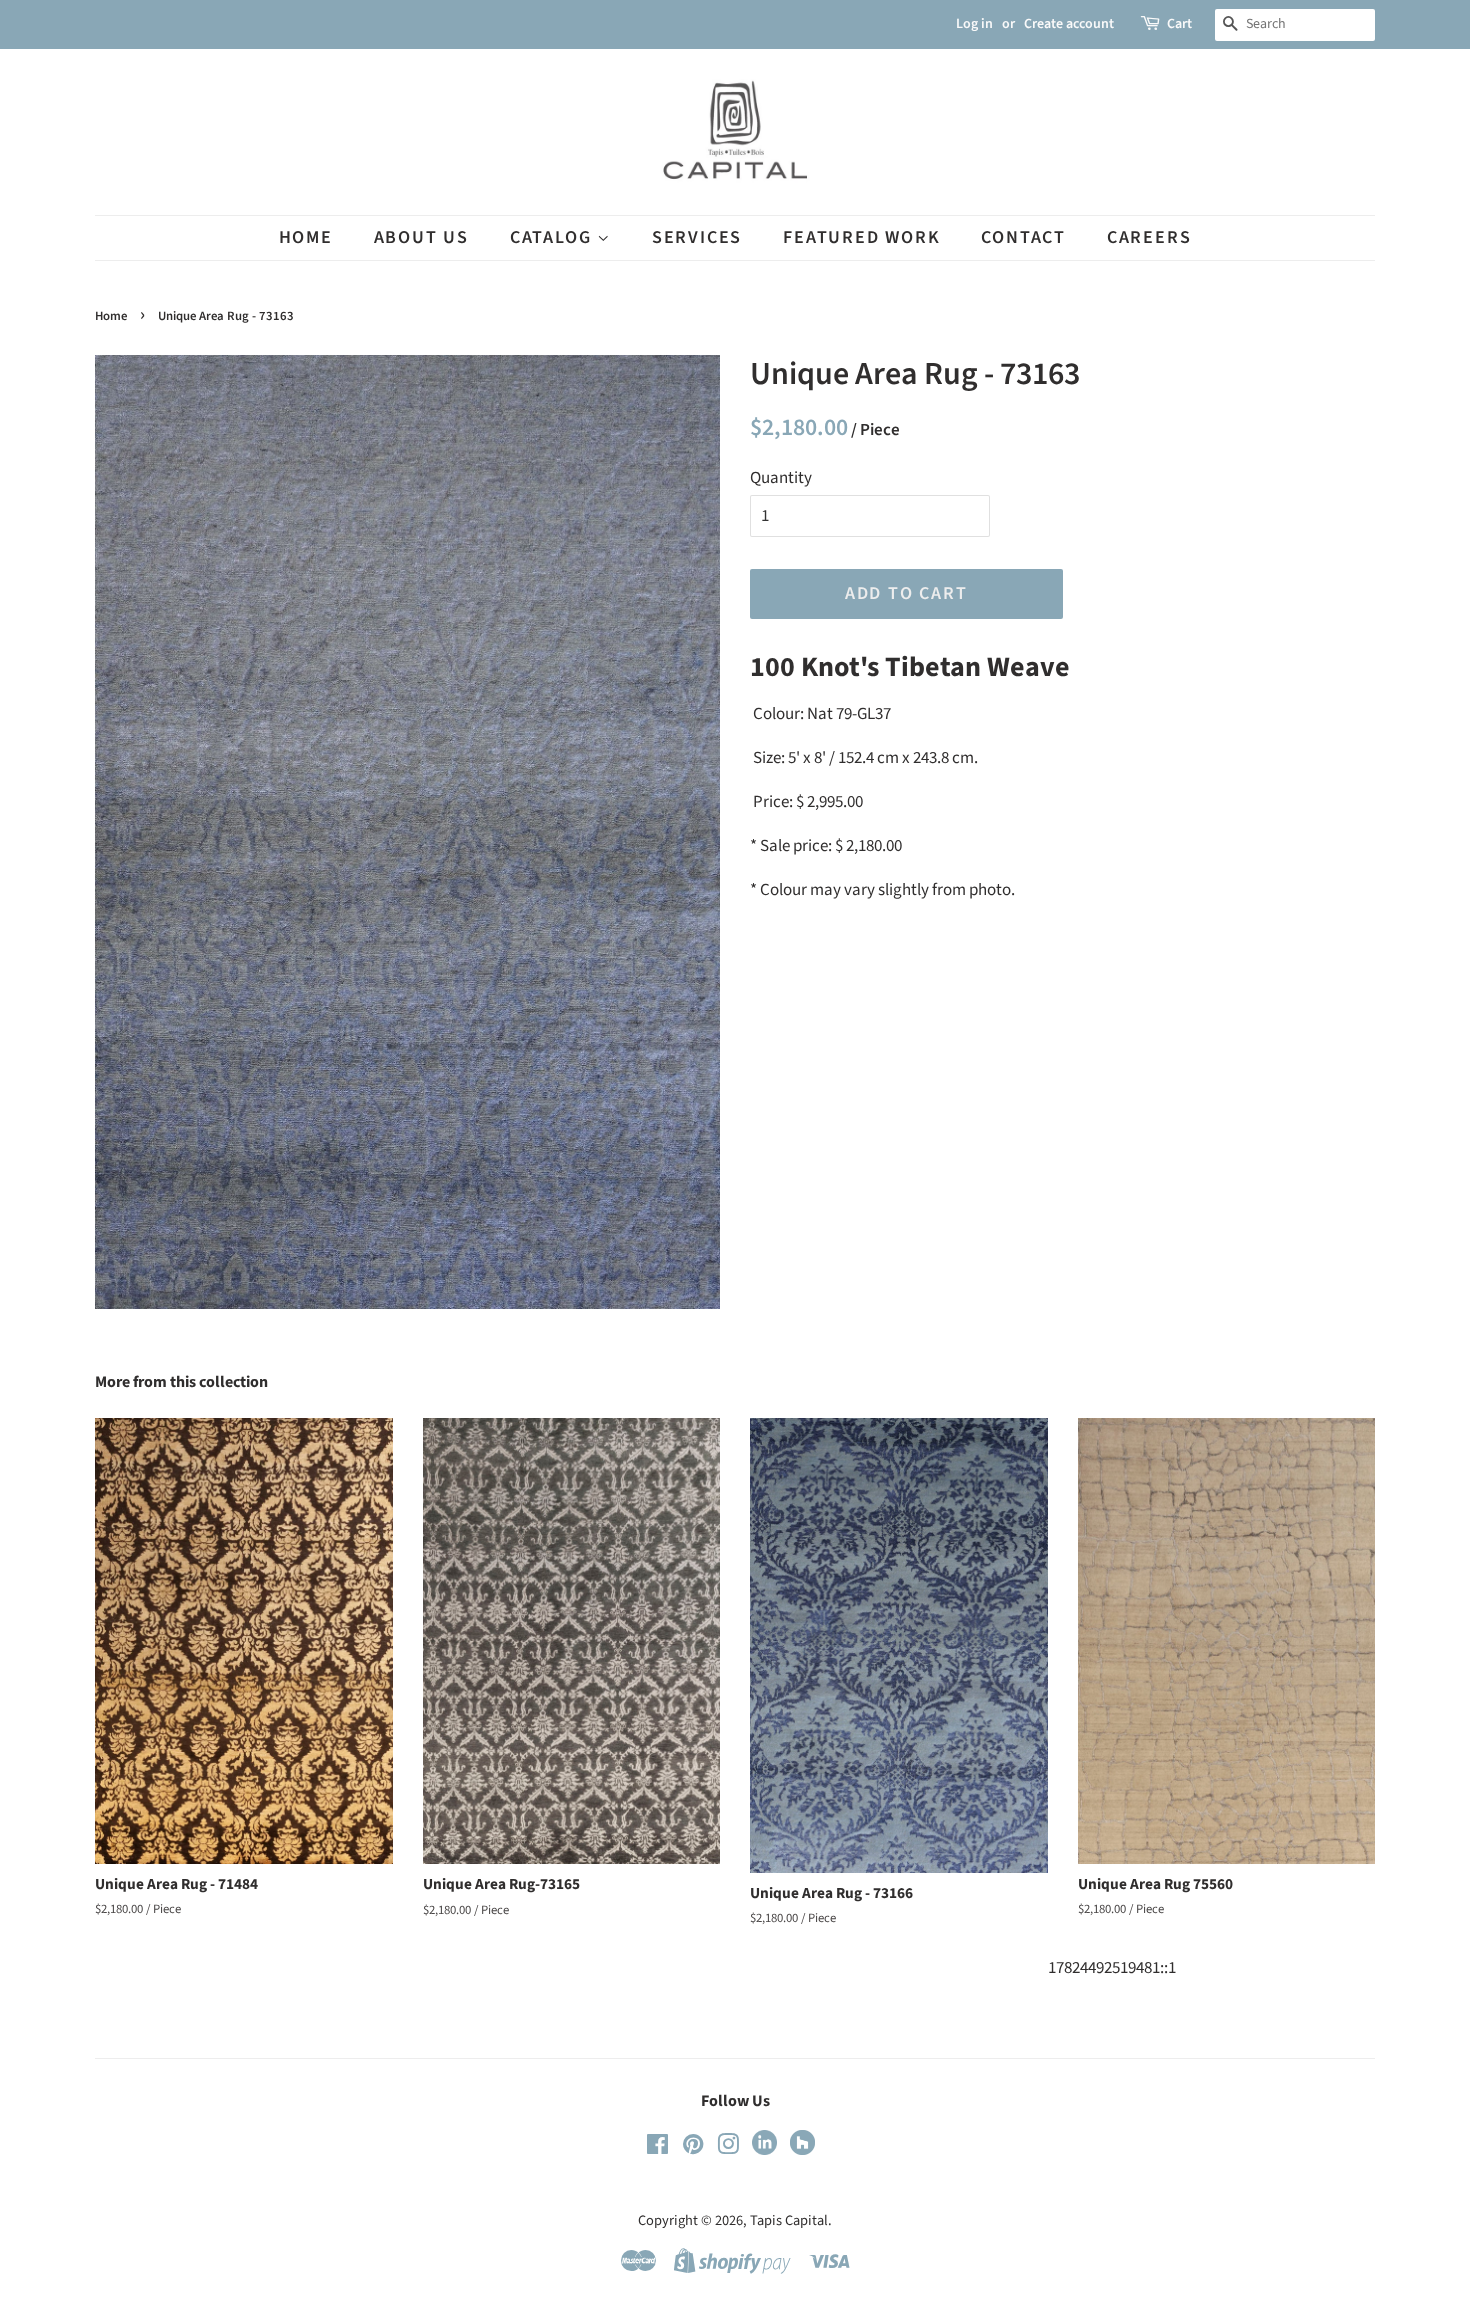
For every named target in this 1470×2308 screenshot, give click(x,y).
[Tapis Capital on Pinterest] (693, 2148)
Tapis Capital (789, 2220)
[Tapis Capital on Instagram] (728, 2148)
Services (697, 237)
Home (306, 237)
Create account (1069, 24)
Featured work (861, 237)
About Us (421, 237)
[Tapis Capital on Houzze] (802, 2150)
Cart (1179, 24)
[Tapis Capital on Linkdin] (764, 2150)
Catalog (553, 237)
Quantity (781, 478)
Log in (974, 24)
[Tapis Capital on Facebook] (657, 2148)
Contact (1023, 237)
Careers (1149, 237)
